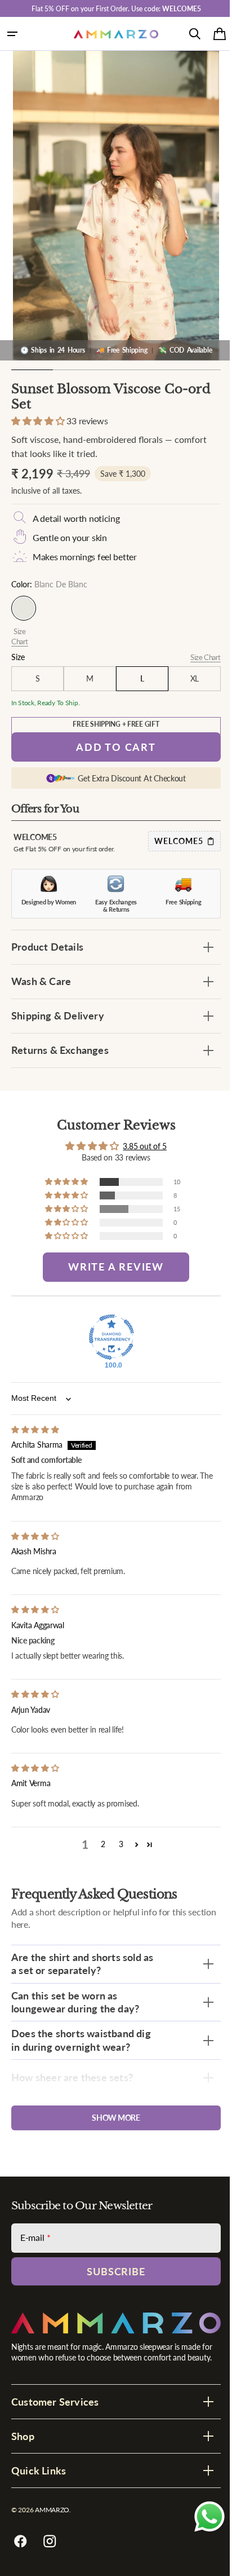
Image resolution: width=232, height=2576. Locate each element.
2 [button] (99, 1844)
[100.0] (108, 1337)
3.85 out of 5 (140, 1146)
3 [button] (117, 1844)
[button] (12, 34)
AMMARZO (52, 2510)
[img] (35, 1429)
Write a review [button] (112, 1267)
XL (187, 678)
